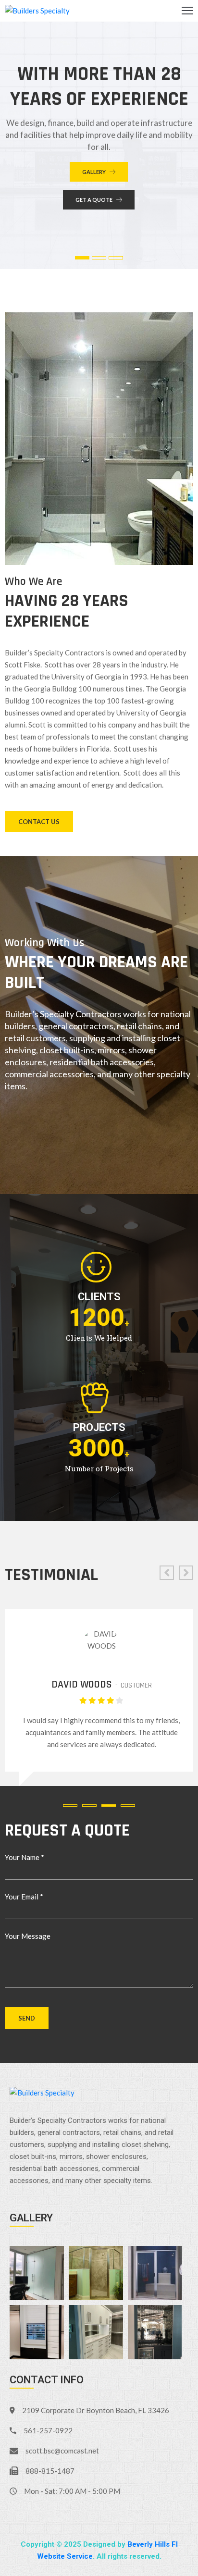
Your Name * (25, 1857)
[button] (73, 1806)
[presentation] (167, 1573)
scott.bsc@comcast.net (62, 2451)
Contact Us (39, 822)
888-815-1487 (50, 2471)
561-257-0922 (48, 2430)
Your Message (28, 1936)
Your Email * (24, 1897)
